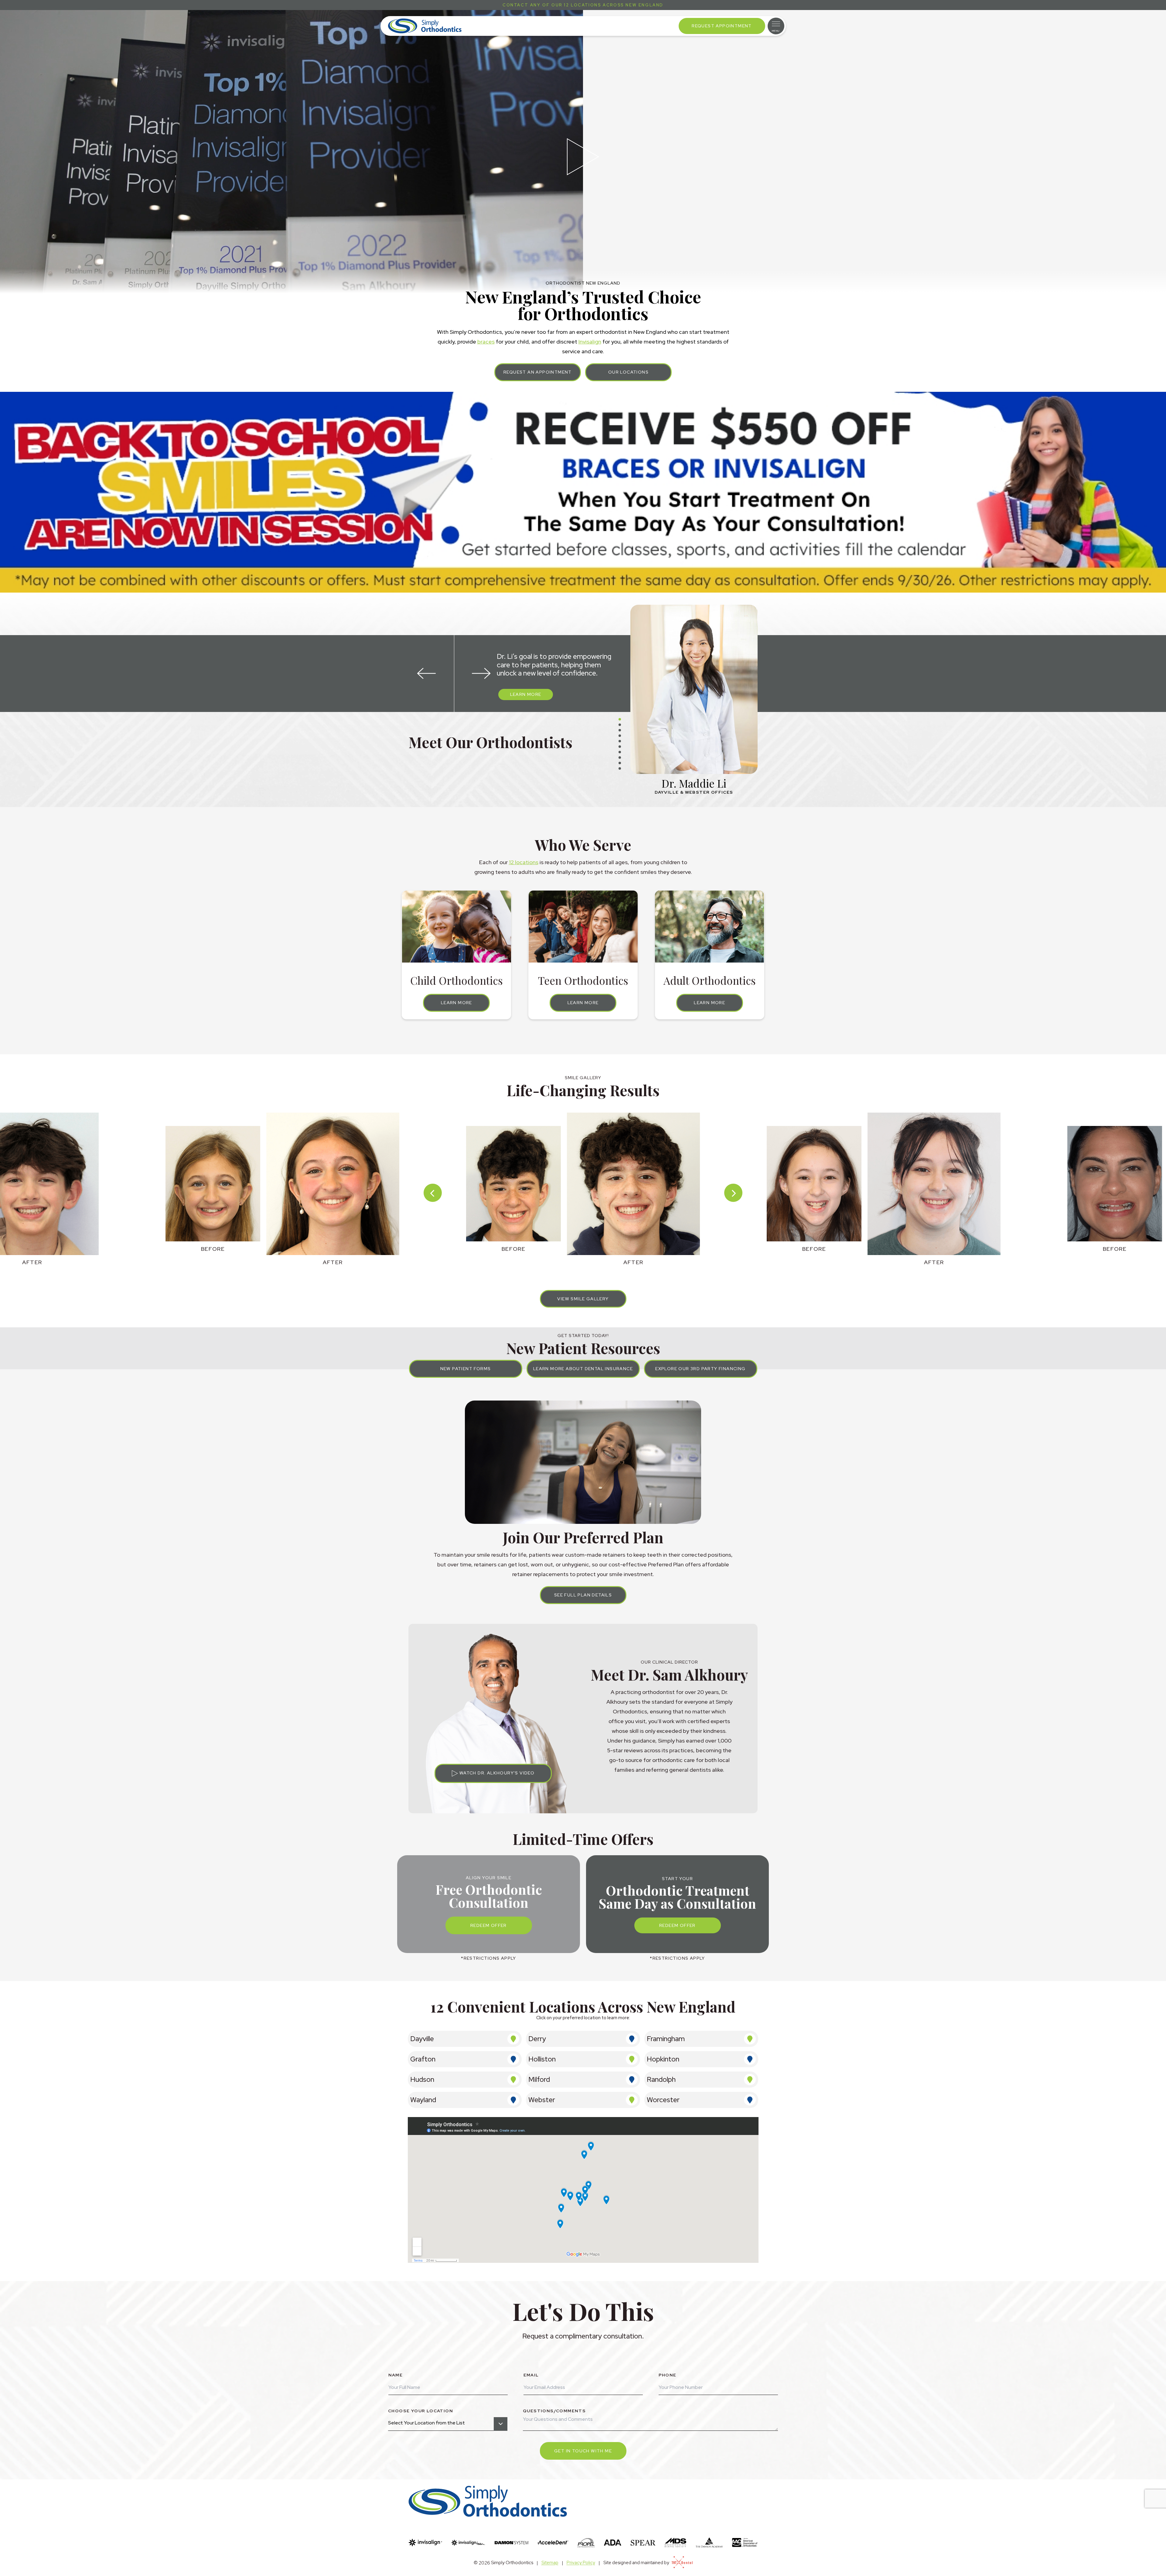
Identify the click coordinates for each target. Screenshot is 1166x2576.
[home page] (425, 26)
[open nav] (776, 26)
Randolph (661, 2079)
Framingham (666, 2039)
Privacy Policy (581, 2563)
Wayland (423, 2100)
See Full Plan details (583, 1595)
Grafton (423, 2059)
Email (531, 2375)
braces (486, 342)
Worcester (663, 2100)
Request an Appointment (538, 372)
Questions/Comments (554, 2411)
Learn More (526, 694)
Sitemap (550, 2563)
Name (396, 2375)
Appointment (722, 26)
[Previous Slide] (427, 674)
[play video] (583, 157)
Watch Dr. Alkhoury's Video (496, 1773)
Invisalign (590, 342)
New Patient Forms (466, 1369)
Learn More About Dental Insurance (583, 1369)
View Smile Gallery (583, 1299)
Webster (542, 2100)
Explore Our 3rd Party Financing (700, 1369)
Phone (668, 2375)
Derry (537, 2039)
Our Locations (628, 372)
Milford (539, 2079)
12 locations (524, 862)
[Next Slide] (481, 674)
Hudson (422, 2079)
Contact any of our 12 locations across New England (583, 5)
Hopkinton (663, 2059)
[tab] (620, 719)
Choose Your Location (421, 2411)
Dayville (422, 2039)
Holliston (542, 2059)
